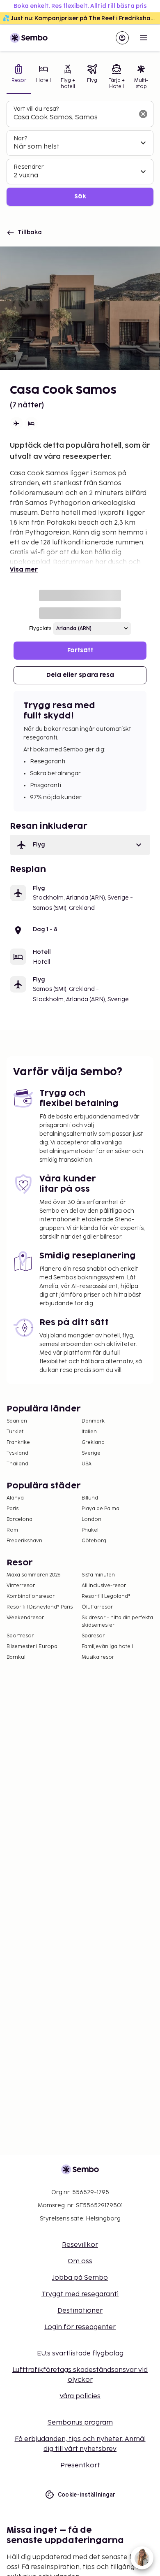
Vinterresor (21, 1586)
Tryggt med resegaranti (80, 2294)
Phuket (90, 1530)
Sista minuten (98, 1575)
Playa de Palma (101, 1509)
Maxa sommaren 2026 (34, 1575)
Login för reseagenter (80, 2327)
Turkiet (15, 1432)
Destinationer (80, 2311)
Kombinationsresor (31, 1596)
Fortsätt (80, 650)
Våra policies (80, 2396)
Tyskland (17, 1453)
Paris (13, 1509)
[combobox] (73, 118)
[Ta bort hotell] (143, 114)
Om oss (80, 2261)
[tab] (19, 78)
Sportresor (20, 1636)
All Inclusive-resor (104, 1586)
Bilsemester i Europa (32, 1647)
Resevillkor (80, 2245)
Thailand (17, 1464)
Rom (12, 1530)
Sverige (91, 1453)
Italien (89, 1432)
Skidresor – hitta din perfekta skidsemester (117, 1622)
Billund (90, 1498)
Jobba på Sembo (80, 2278)
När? (20, 138)
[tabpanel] (80, 153)
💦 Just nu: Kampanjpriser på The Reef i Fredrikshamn (81, 18)
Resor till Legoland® (106, 1596)
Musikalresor (98, 1657)
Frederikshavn (24, 1541)
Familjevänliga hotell (107, 1647)
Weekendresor (25, 1618)
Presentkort (80, 2466)
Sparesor (93, 1636)
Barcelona (19, 1519)
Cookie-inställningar (87, 2495)
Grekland (93, 1443)
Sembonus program (80, 2423)
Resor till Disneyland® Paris (40, 1607)
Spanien (17, 1421)
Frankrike (18, 1443)
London (91, 1519)
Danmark (93, 1421)
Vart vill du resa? (36, 109)
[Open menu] (144, 38)
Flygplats (40, 629)
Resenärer (29, 167)
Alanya (15, 1498)
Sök (80, 196)
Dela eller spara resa (80, 675)
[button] (80, 845)
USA (87, 1464)
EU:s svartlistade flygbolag (80, 2354)
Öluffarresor (97, 1607)
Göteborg (94, 1541)
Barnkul (16, 1657)
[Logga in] (122, 38)
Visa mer (24, 570)
